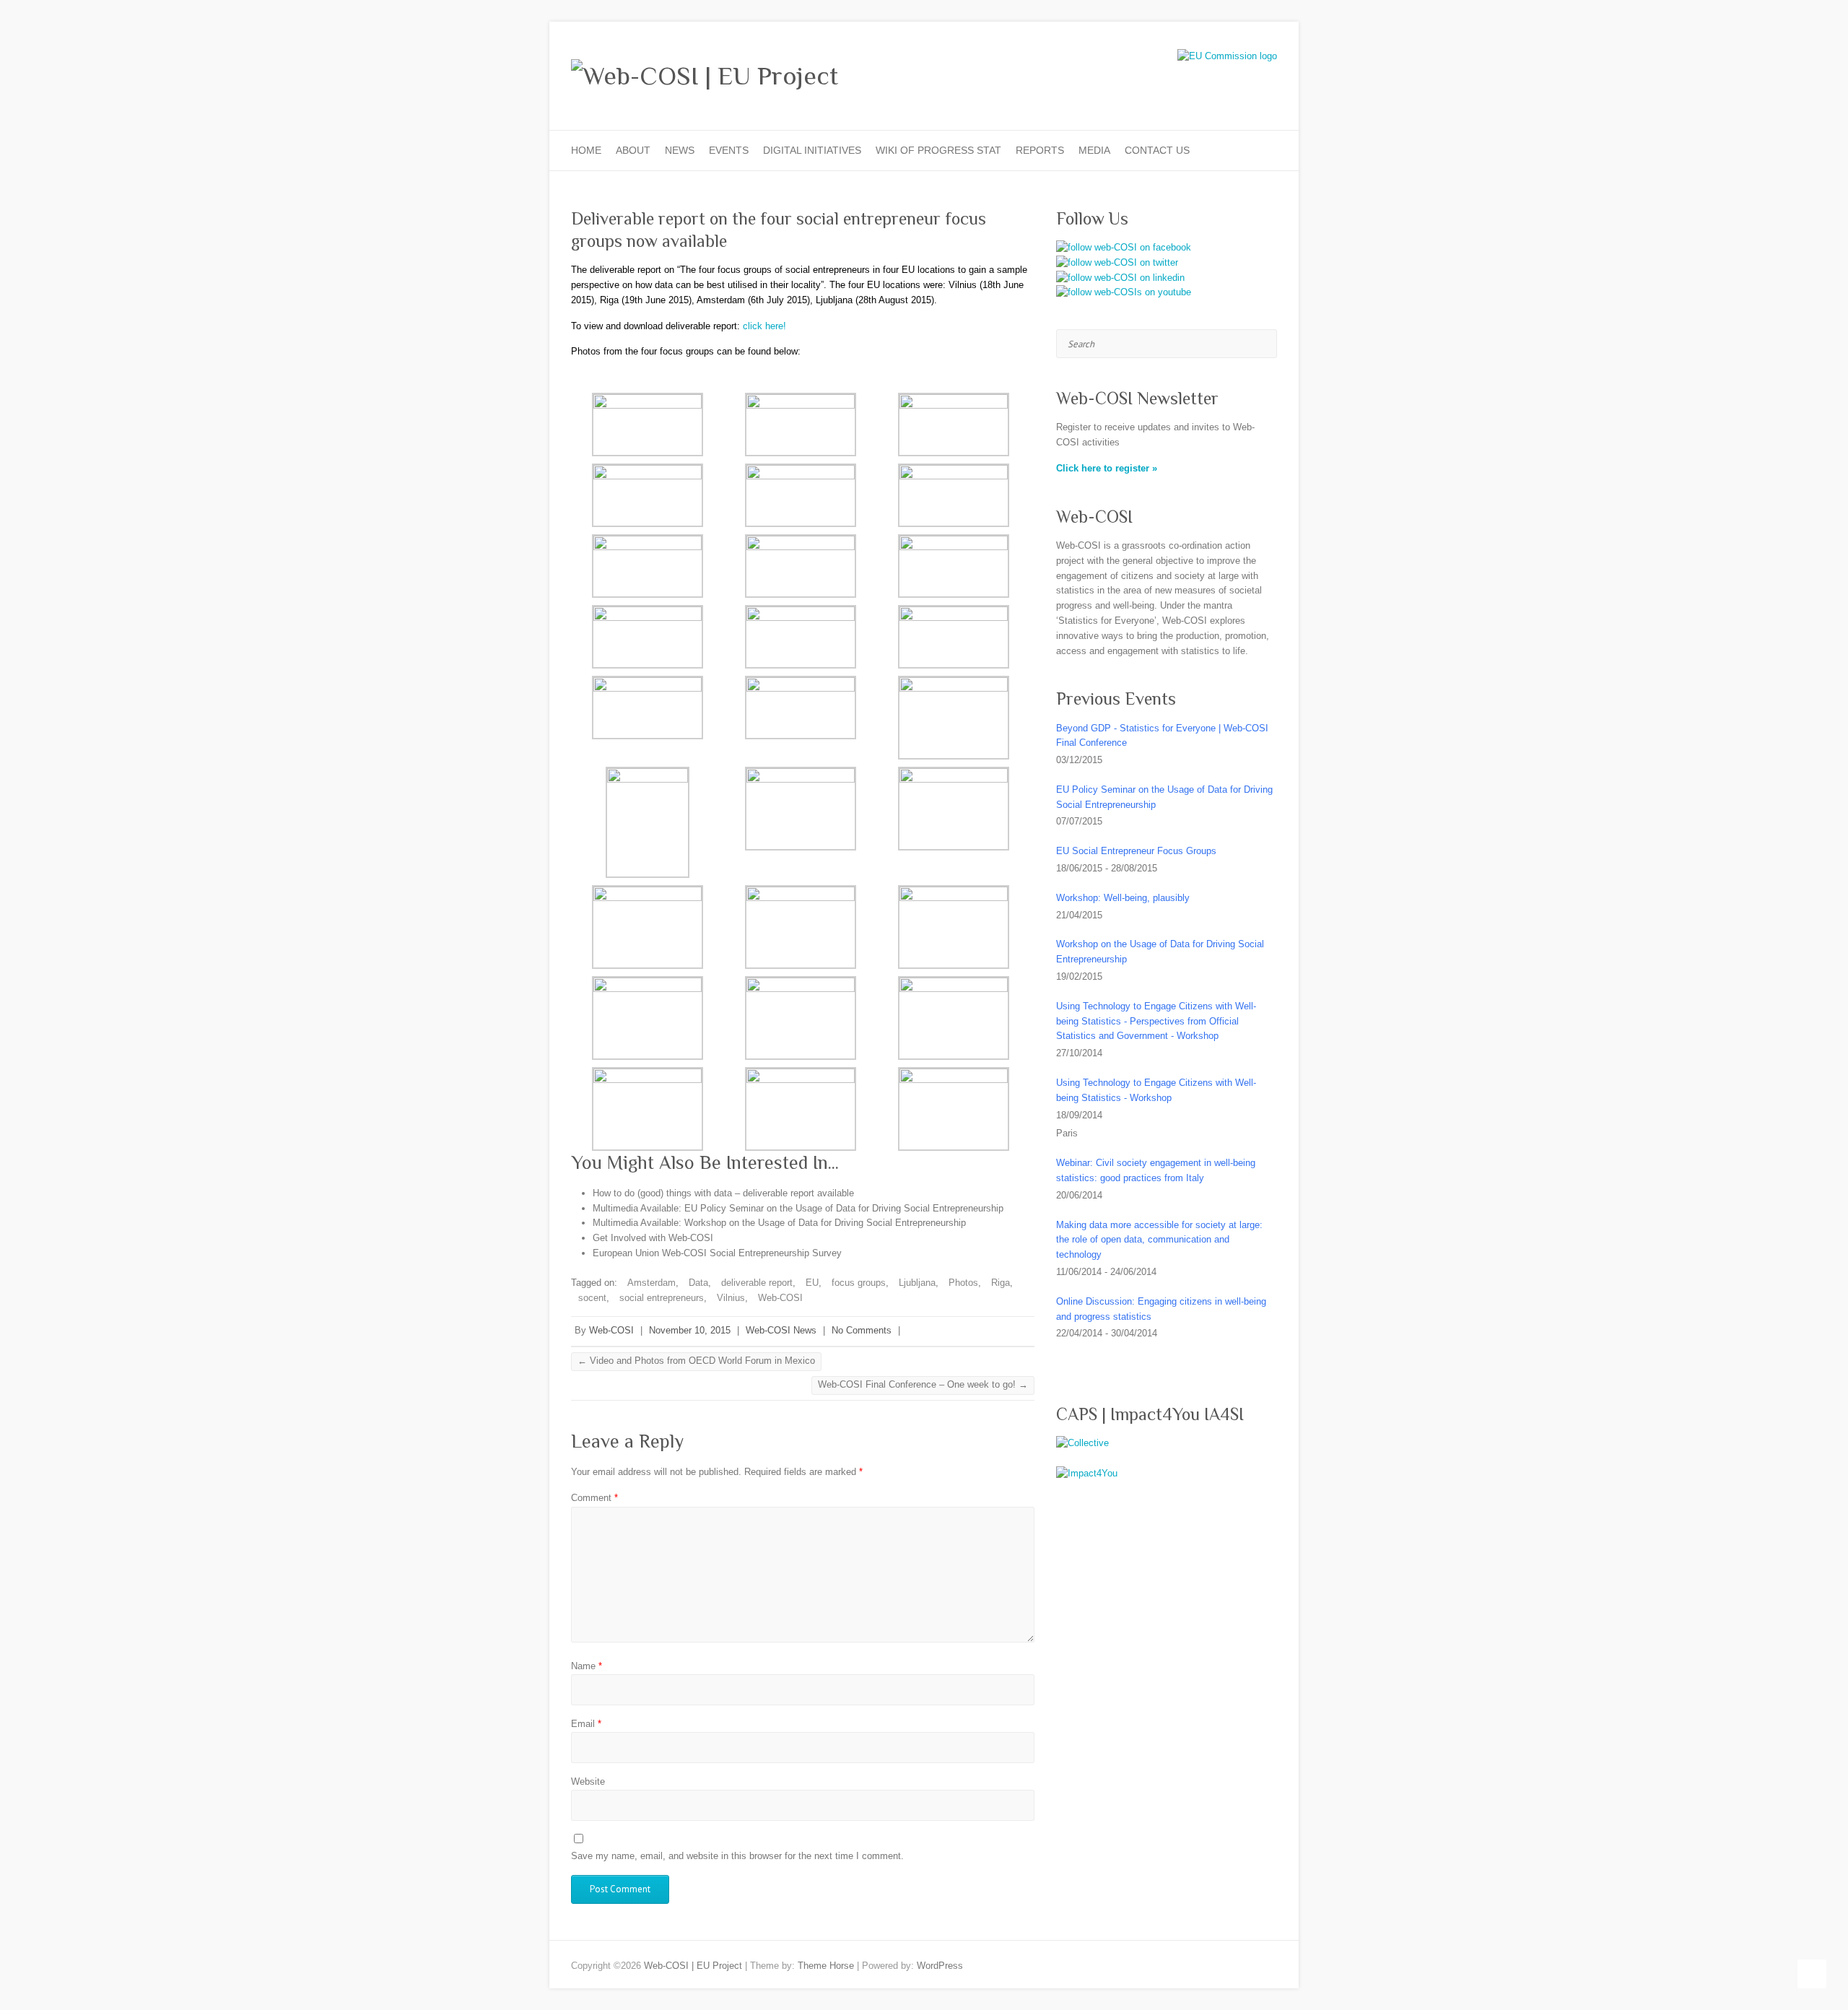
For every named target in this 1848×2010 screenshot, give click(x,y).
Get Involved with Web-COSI (653, 1238)
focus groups (859, 1283)
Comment (594, 1498)
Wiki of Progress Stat (938, 150)
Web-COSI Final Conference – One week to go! (923, 1384)
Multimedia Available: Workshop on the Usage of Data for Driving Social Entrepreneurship (779, 1223)
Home (586, 150)
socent (592, 1298)
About (633, 150)
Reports (1040, 150)
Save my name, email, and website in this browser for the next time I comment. (737, 1856)
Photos (963, 1283)
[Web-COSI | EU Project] (705, 76)
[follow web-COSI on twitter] (1117, 262)
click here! (764, 326)
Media (1094, 150)
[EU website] (1227, 56)
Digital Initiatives (812, 150)
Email (586, 1724)
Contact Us (1157, 150)
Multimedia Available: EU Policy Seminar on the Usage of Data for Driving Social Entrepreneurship (798, 1208)
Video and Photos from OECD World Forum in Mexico (696, 1361)
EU (812, 1283)
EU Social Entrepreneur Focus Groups (1136, 851)
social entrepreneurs (662, 1298)
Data (698, 1283)
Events (729, 150)
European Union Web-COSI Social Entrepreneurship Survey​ (717, 1253)
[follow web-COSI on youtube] (1124, 292)
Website (588, 1781)
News (680, 150)
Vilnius (731, 1298)
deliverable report (757, 1283)
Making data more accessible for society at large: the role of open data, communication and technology (1159, 1240)
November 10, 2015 (690, 1330)
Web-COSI (780, 1298)
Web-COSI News (781, 1330)
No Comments (862, 1330)
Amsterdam (651, 1283)
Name (587, 1666)
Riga (1001, 1283)
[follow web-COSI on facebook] (1124, 247)
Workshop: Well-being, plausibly (1123, 898)
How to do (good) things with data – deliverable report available (723, 1193)
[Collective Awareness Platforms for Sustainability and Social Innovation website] (1082, 1443)
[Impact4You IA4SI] (1087, 1473)
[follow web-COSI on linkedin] (1120, 278)
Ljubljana (917, 1283)
